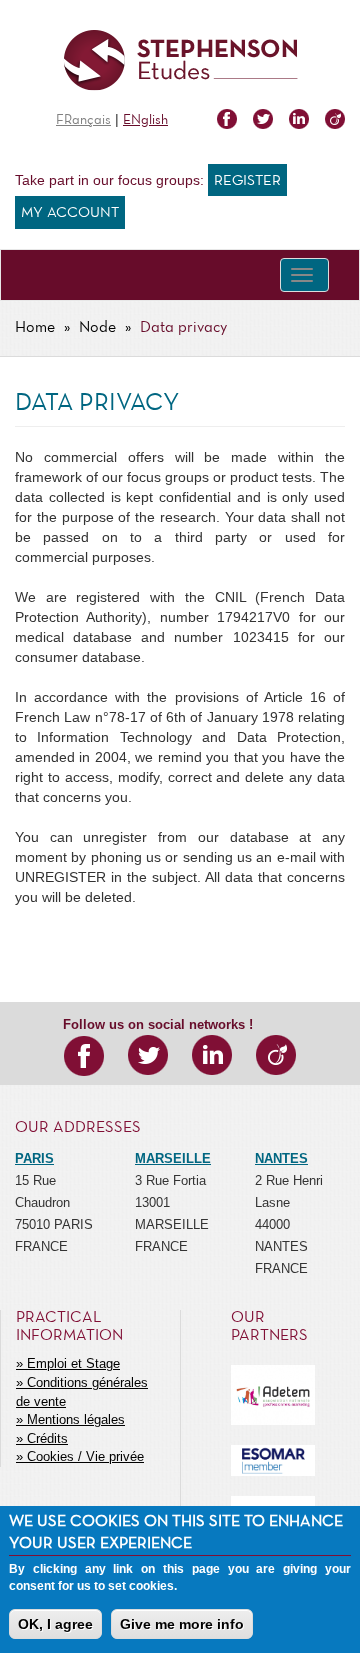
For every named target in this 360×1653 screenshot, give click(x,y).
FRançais (83, 120)
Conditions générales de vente (82, 1392)
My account (70, 213)
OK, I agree (55, 1624)
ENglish (145, 120)
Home (35, 328)
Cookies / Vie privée (85, 1456)
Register (247, 181)
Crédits (47, 1438)
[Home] (180, 60)
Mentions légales (76, 1419)
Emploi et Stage (73, 1363)
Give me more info (182, 1624)
